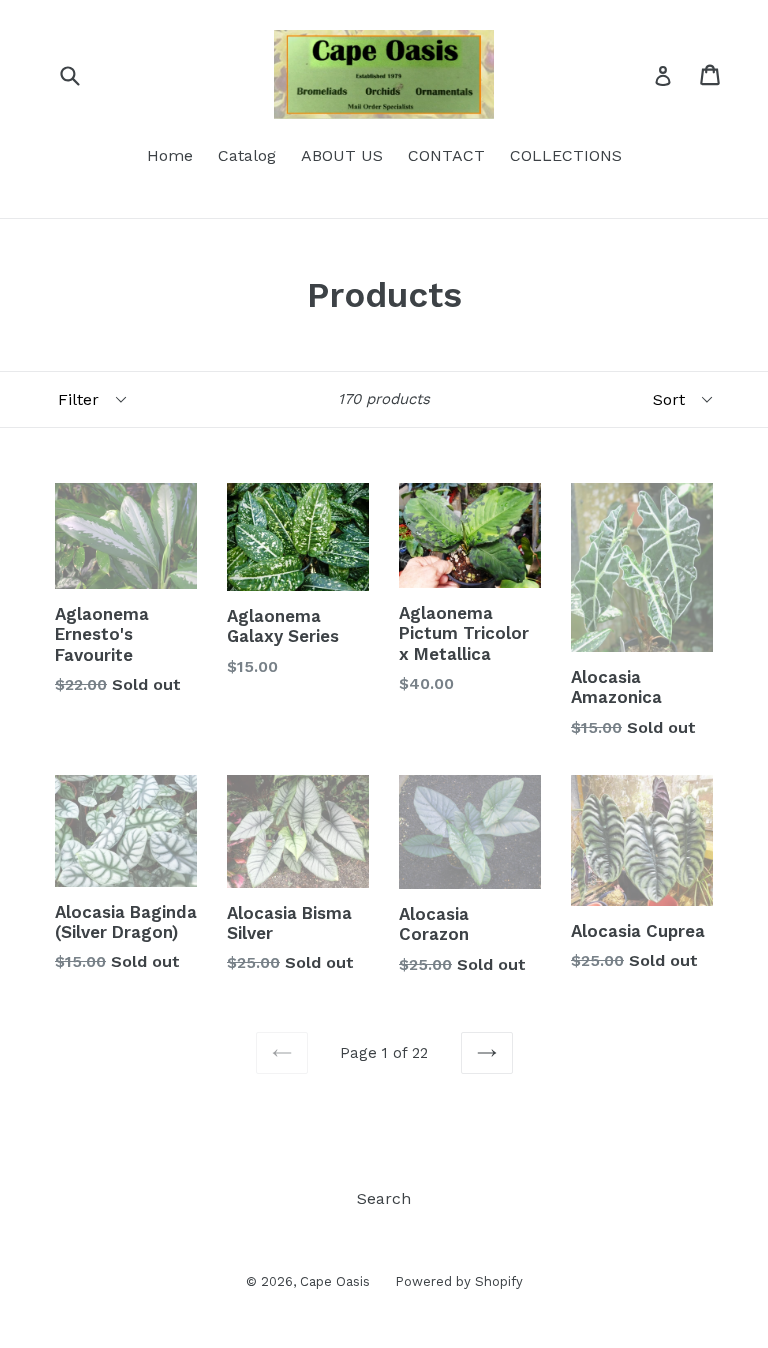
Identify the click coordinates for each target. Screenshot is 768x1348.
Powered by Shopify (459, 1281)
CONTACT (446, 155)
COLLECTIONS (566, 155)
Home (170, 155)
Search (384, 1198)
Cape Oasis (335, 1281)
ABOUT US (342, 155)
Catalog (247, 155)
